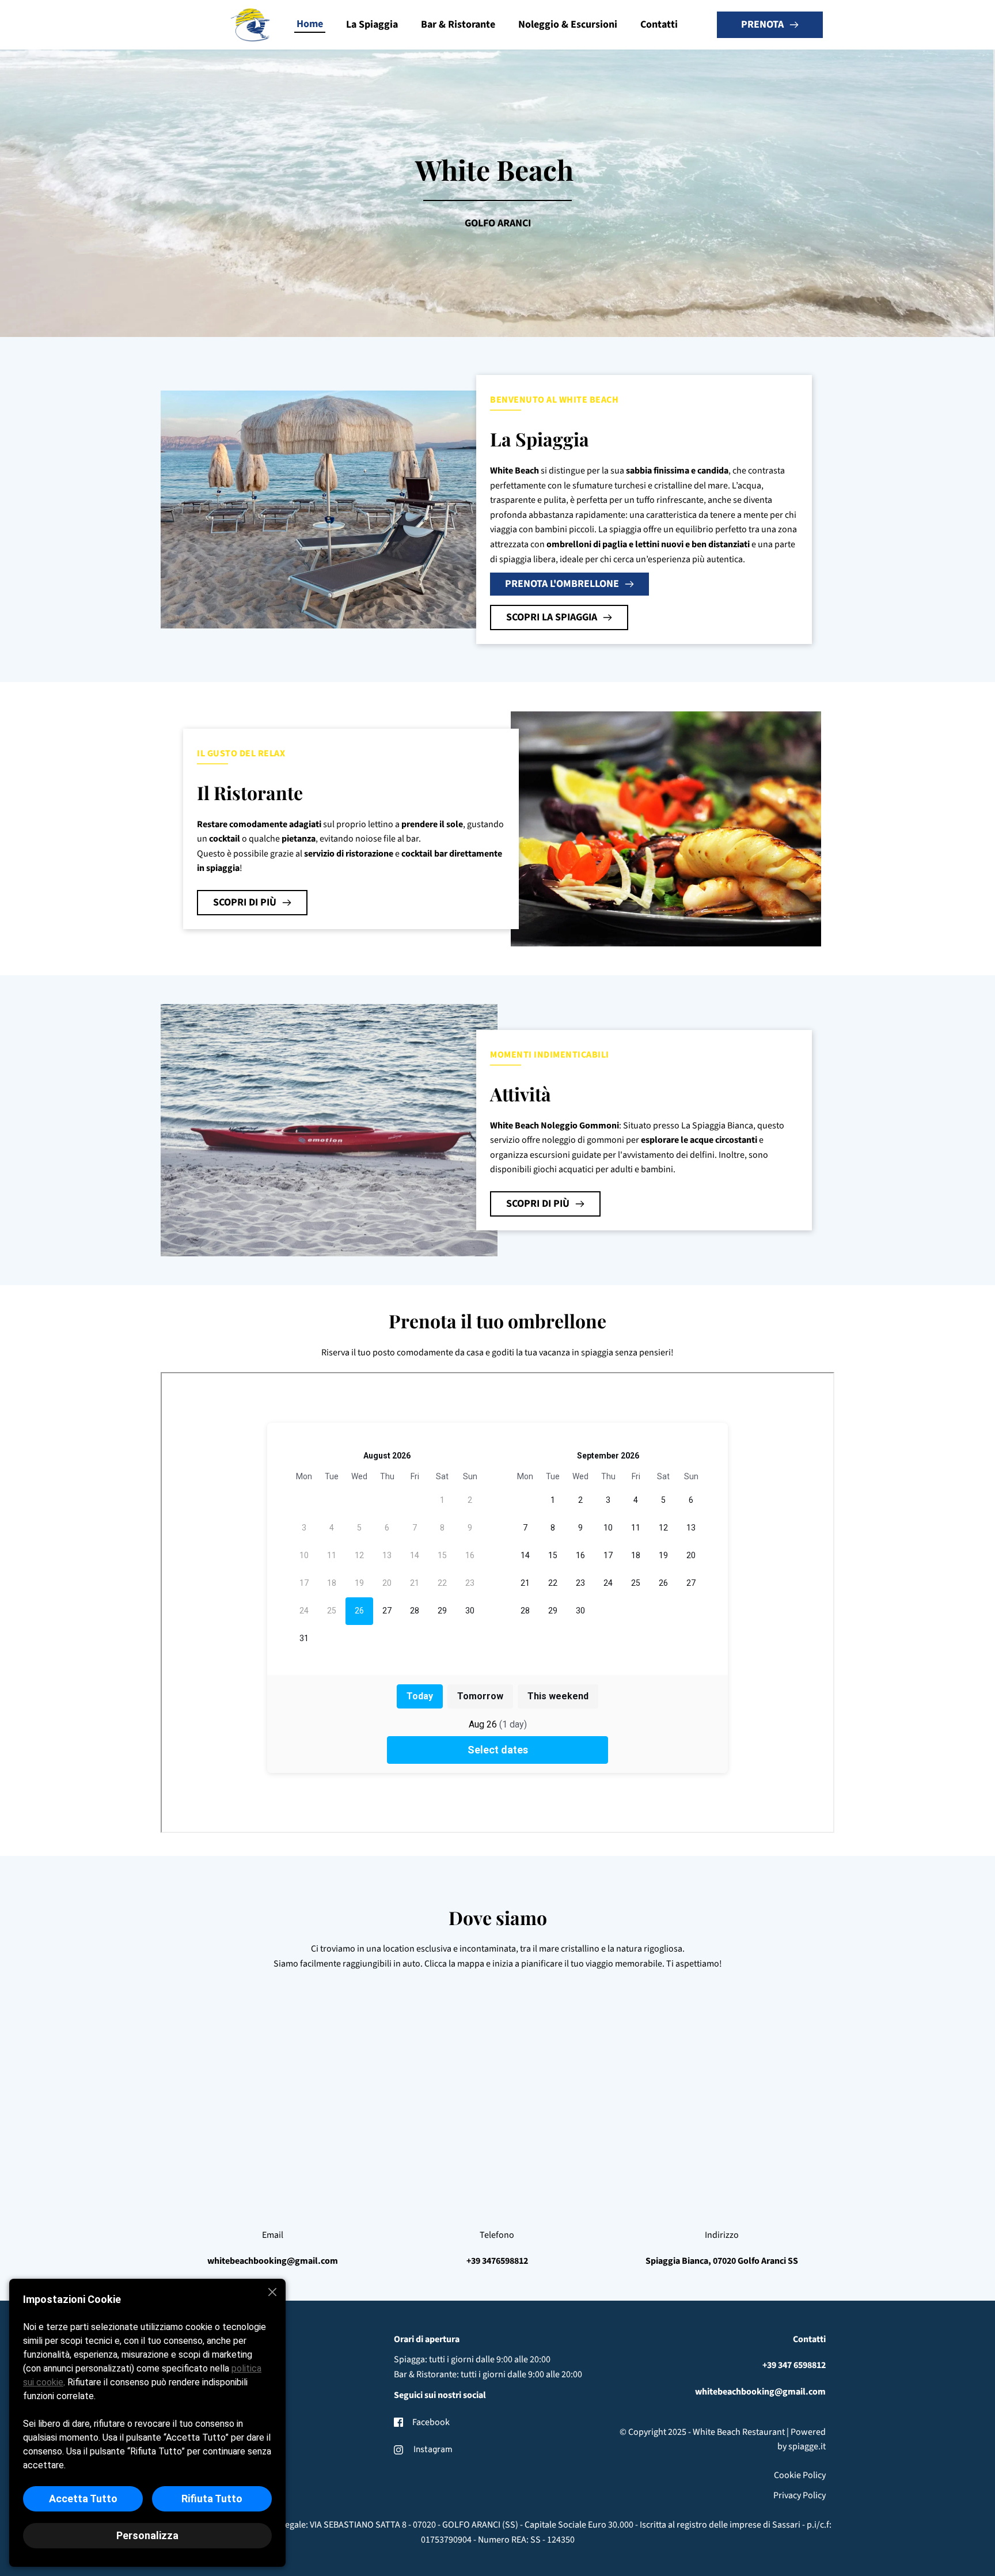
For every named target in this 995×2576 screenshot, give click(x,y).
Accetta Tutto (83, 2499)
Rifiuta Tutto (212, 2499)
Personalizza (147, 2535)
